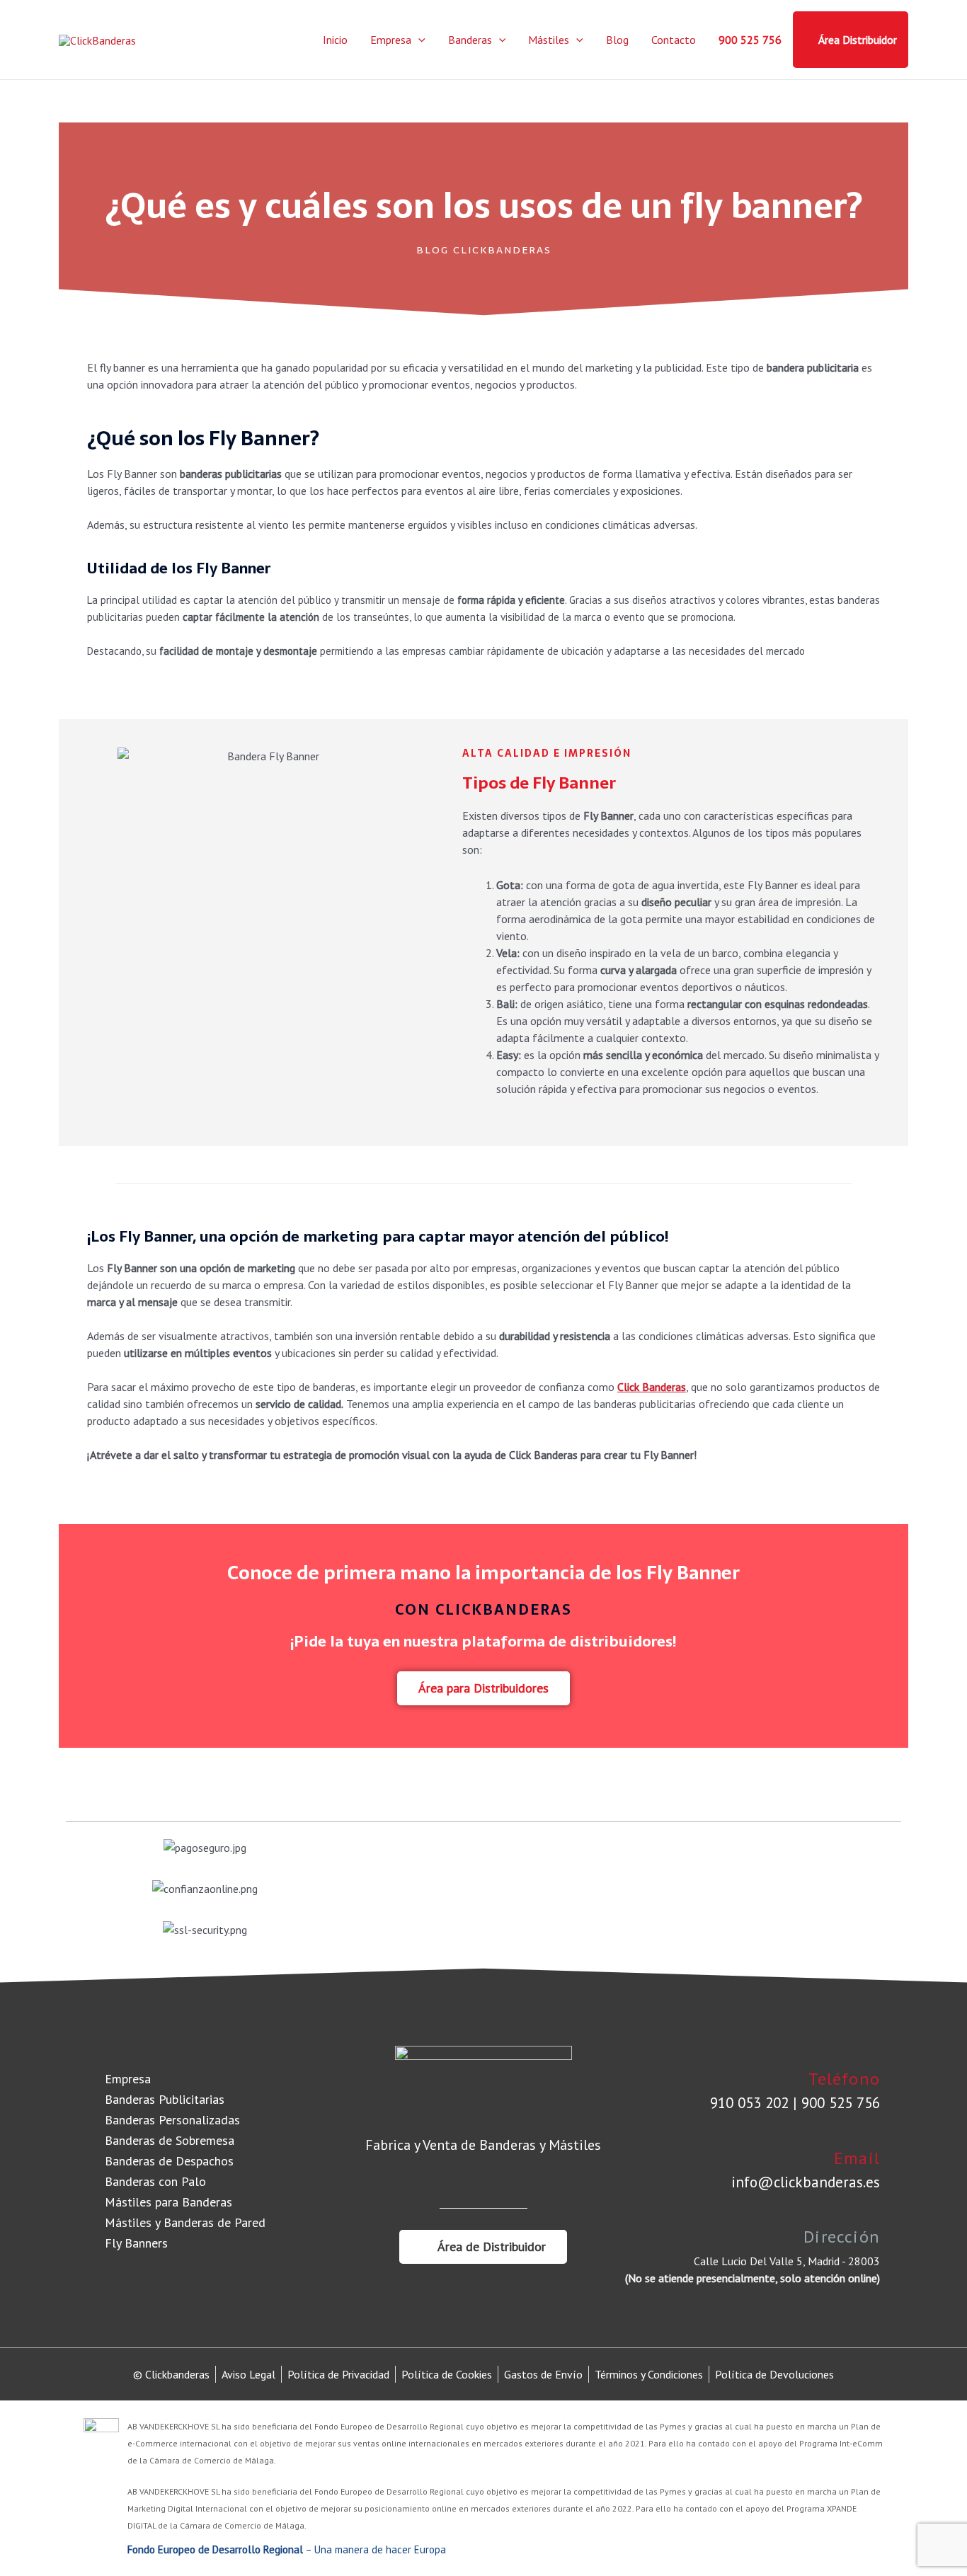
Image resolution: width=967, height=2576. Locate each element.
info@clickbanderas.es (806, 2182)
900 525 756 (750, 40)
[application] (418, 40)
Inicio (335, 40)
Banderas (470, 40)
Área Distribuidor (858, 40)
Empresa (391, 40)
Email (857, 2158)
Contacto (674, 40)
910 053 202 (749, 2103)
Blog (617, 40)
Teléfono (844, 2079)
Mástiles (549, 40)
